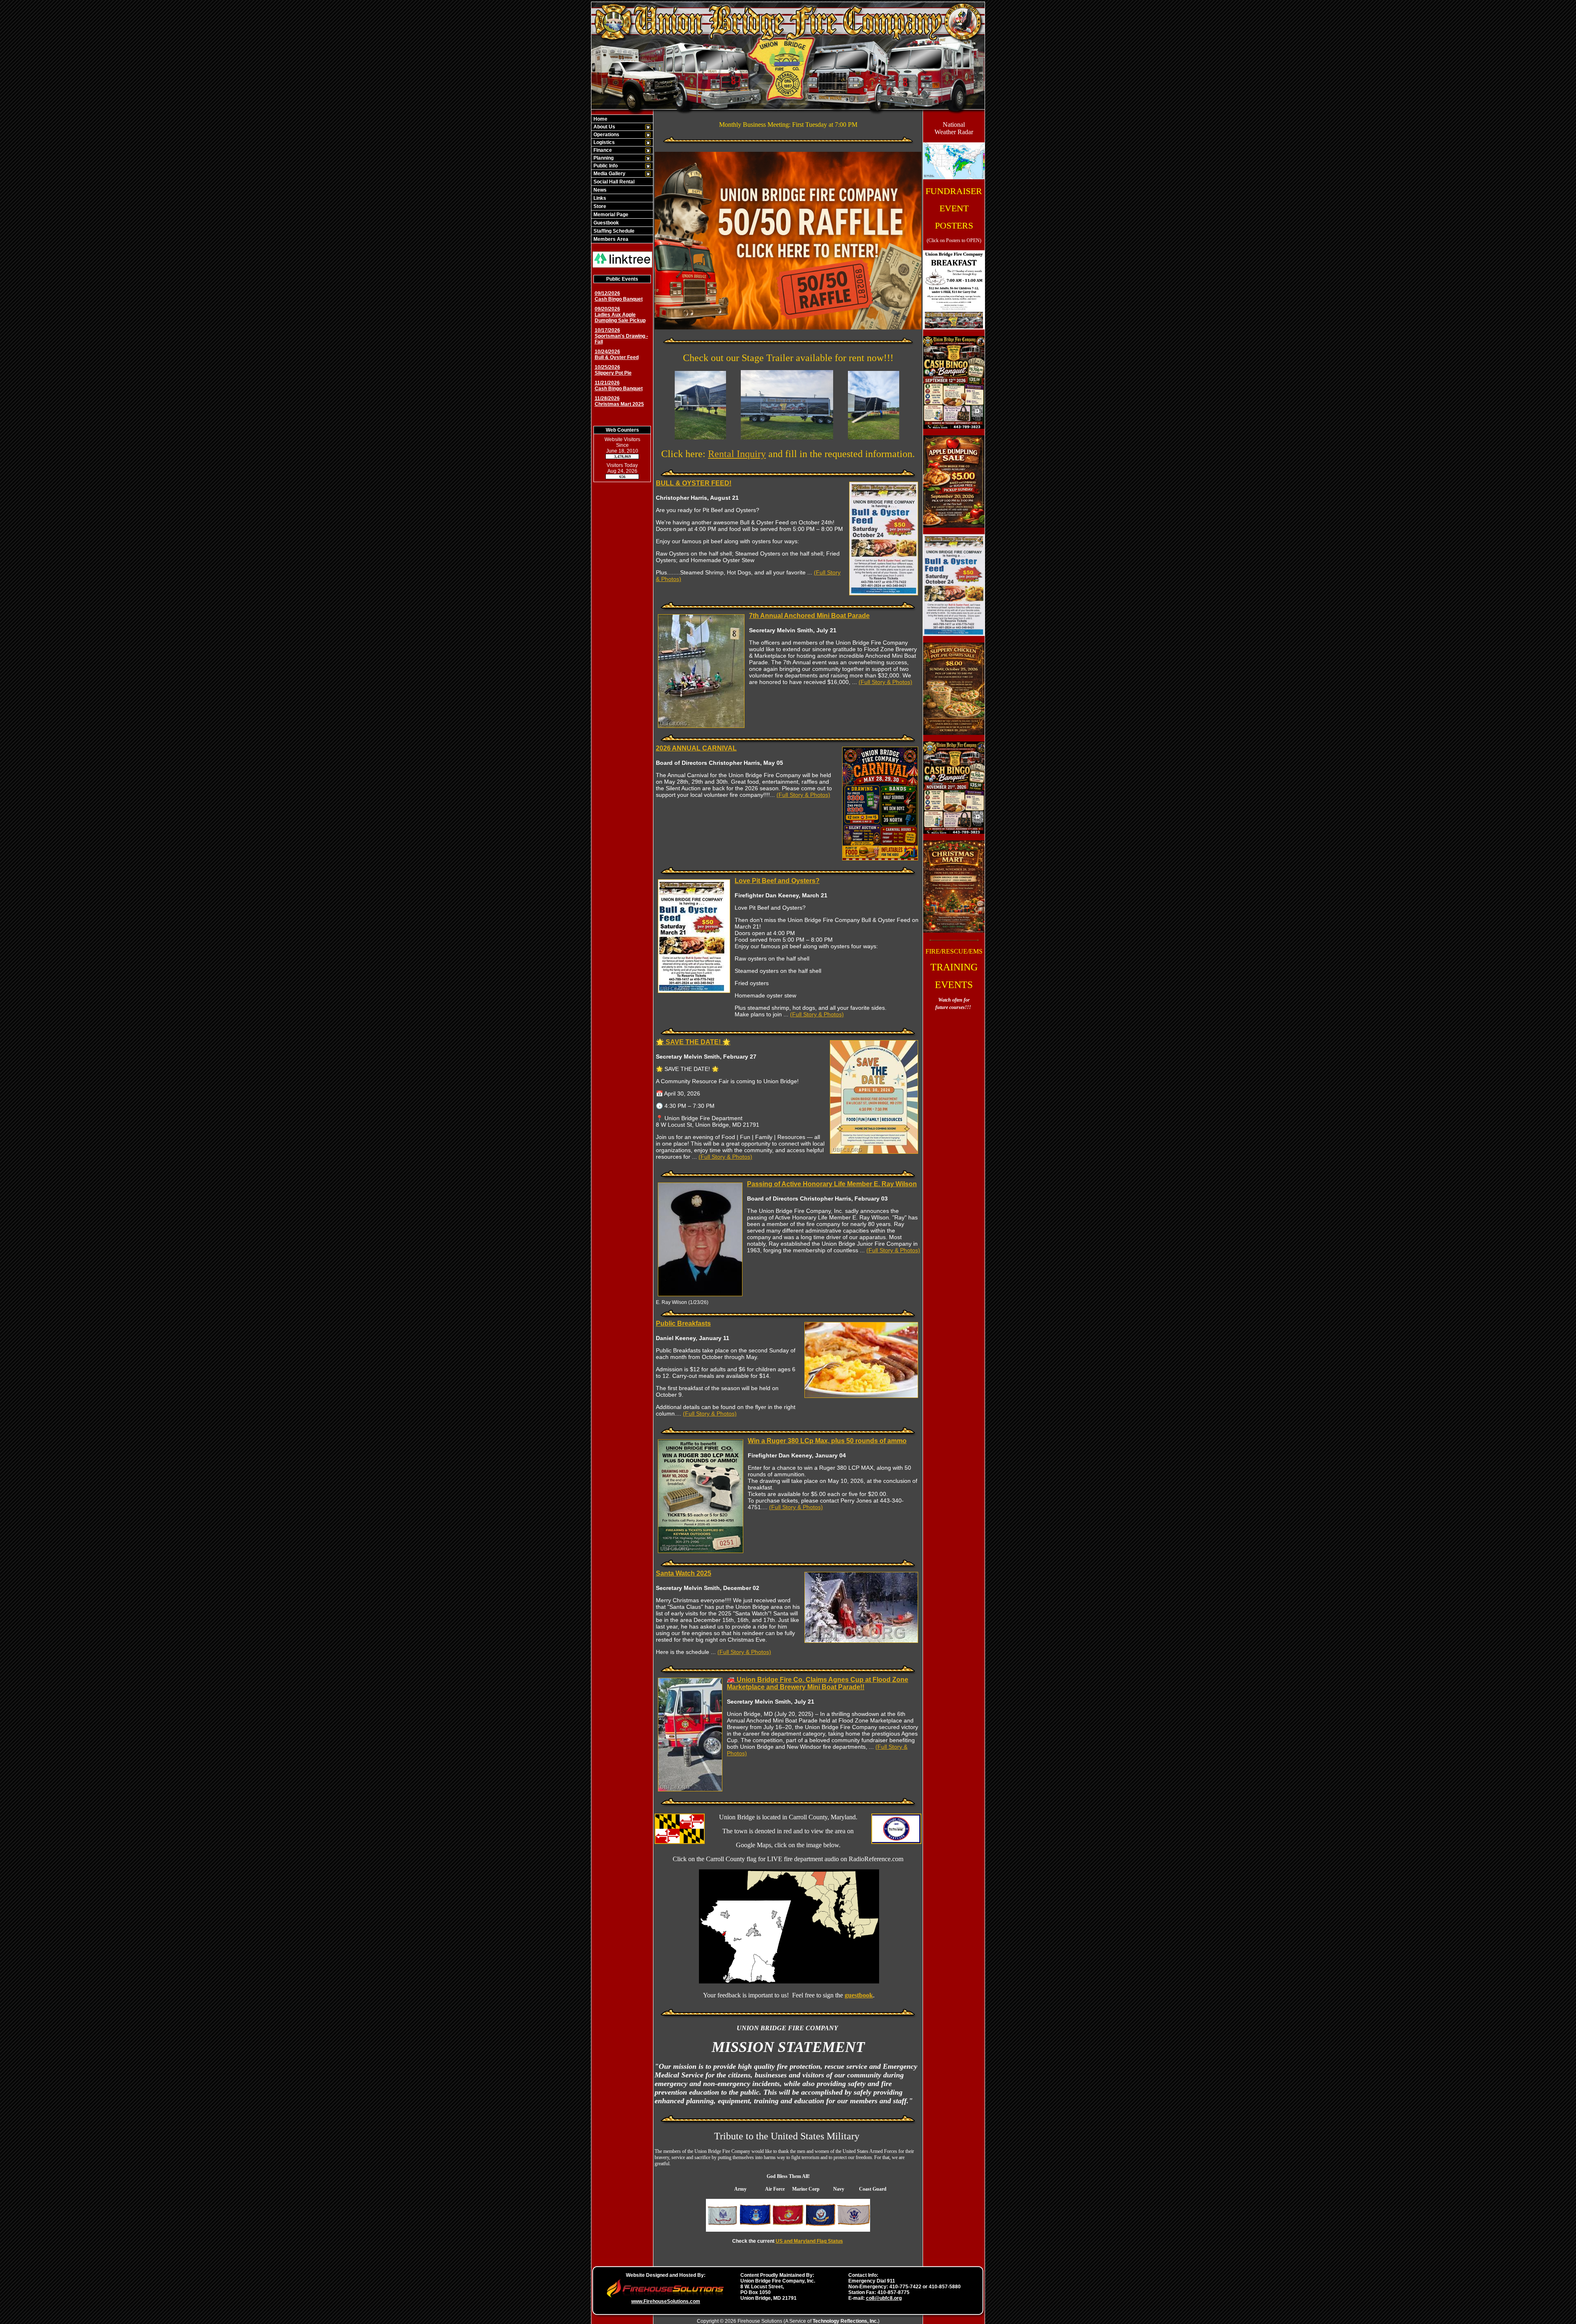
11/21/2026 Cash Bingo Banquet (619, 386)
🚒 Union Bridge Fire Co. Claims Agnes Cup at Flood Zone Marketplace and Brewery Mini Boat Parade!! (818, 1683)
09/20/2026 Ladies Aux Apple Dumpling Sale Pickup (620, 315)
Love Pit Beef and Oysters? (777, 881)
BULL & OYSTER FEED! (694, 483)
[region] (622, 179)
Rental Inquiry (737, 454)
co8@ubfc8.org (884, 2298)
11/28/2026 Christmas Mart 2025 (619, 401)
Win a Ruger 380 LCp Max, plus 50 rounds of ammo (827, 1441)
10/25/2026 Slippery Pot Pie (613, 370)
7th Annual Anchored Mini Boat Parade (809, 616)
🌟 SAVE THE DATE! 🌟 (693, 1042)
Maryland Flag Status (818, 2241)
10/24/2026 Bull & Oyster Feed (617, 355)
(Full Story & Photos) (885, 682)
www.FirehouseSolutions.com (666, 2301)
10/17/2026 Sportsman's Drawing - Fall (621, 336)
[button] (618, 127)
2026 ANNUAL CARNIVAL (696, 748)
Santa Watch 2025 (684, 1573)
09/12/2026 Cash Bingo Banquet (619, 296)
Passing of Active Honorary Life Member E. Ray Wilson (832, 1184)
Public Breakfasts (683, 1323)
